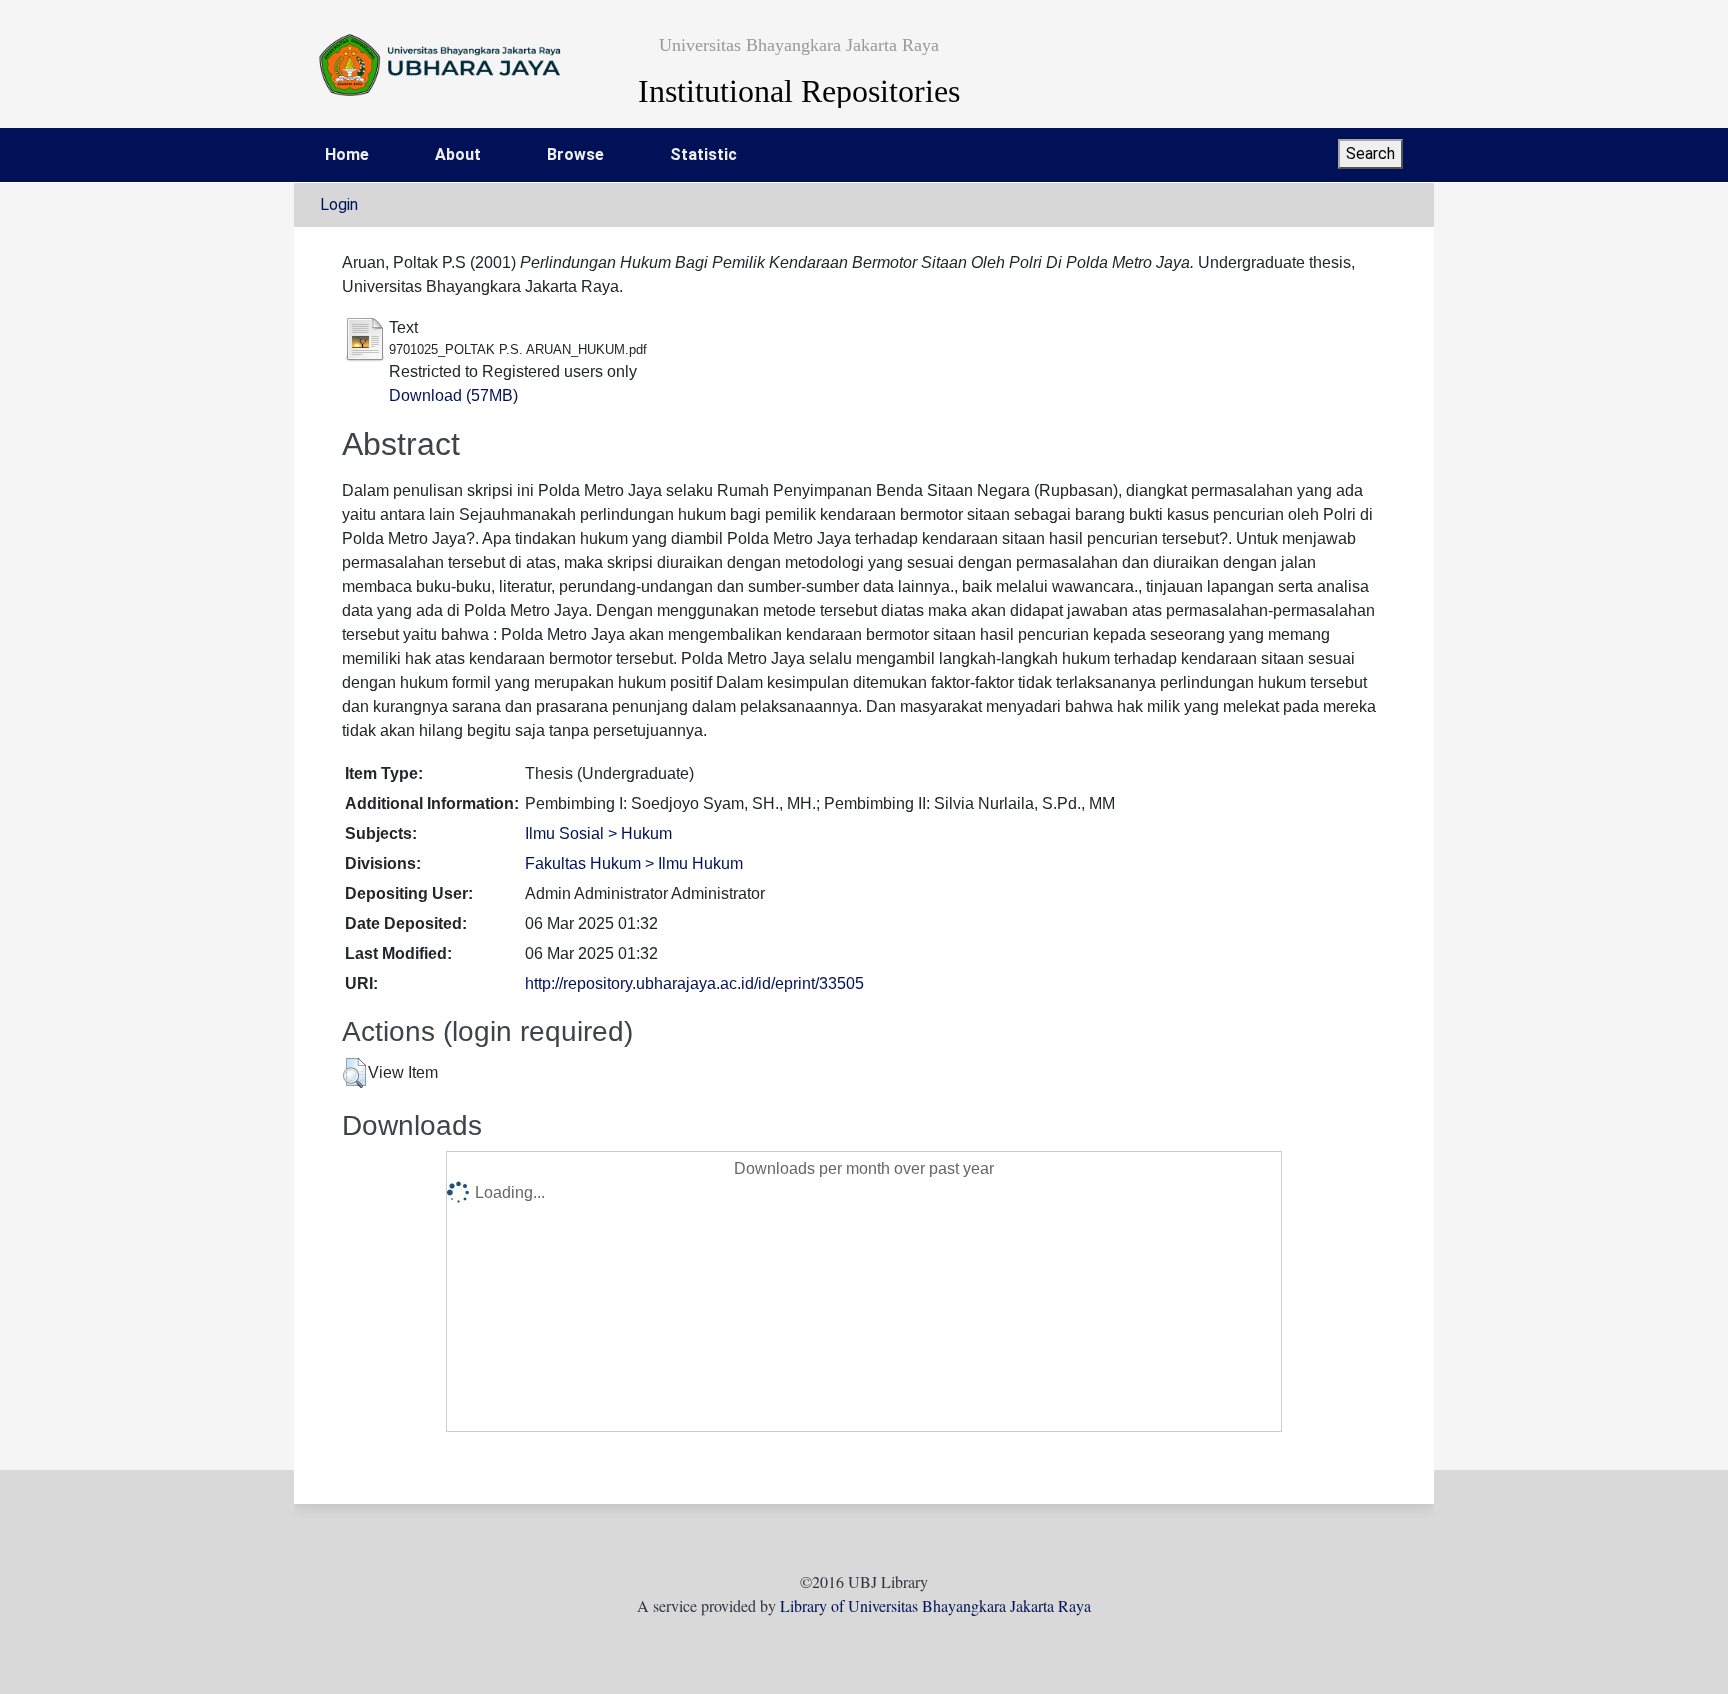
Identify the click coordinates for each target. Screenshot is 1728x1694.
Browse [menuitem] (575, 154)
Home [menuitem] (347, 154)
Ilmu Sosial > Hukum (598, 833)
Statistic (703, 154)
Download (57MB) (453, 395)
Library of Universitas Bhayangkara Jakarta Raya (935, 1605)
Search (1370, 153)
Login (339, 204)
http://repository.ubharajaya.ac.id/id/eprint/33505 (694, 983)
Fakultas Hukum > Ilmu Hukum (634, 863)
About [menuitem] (458, 154)
